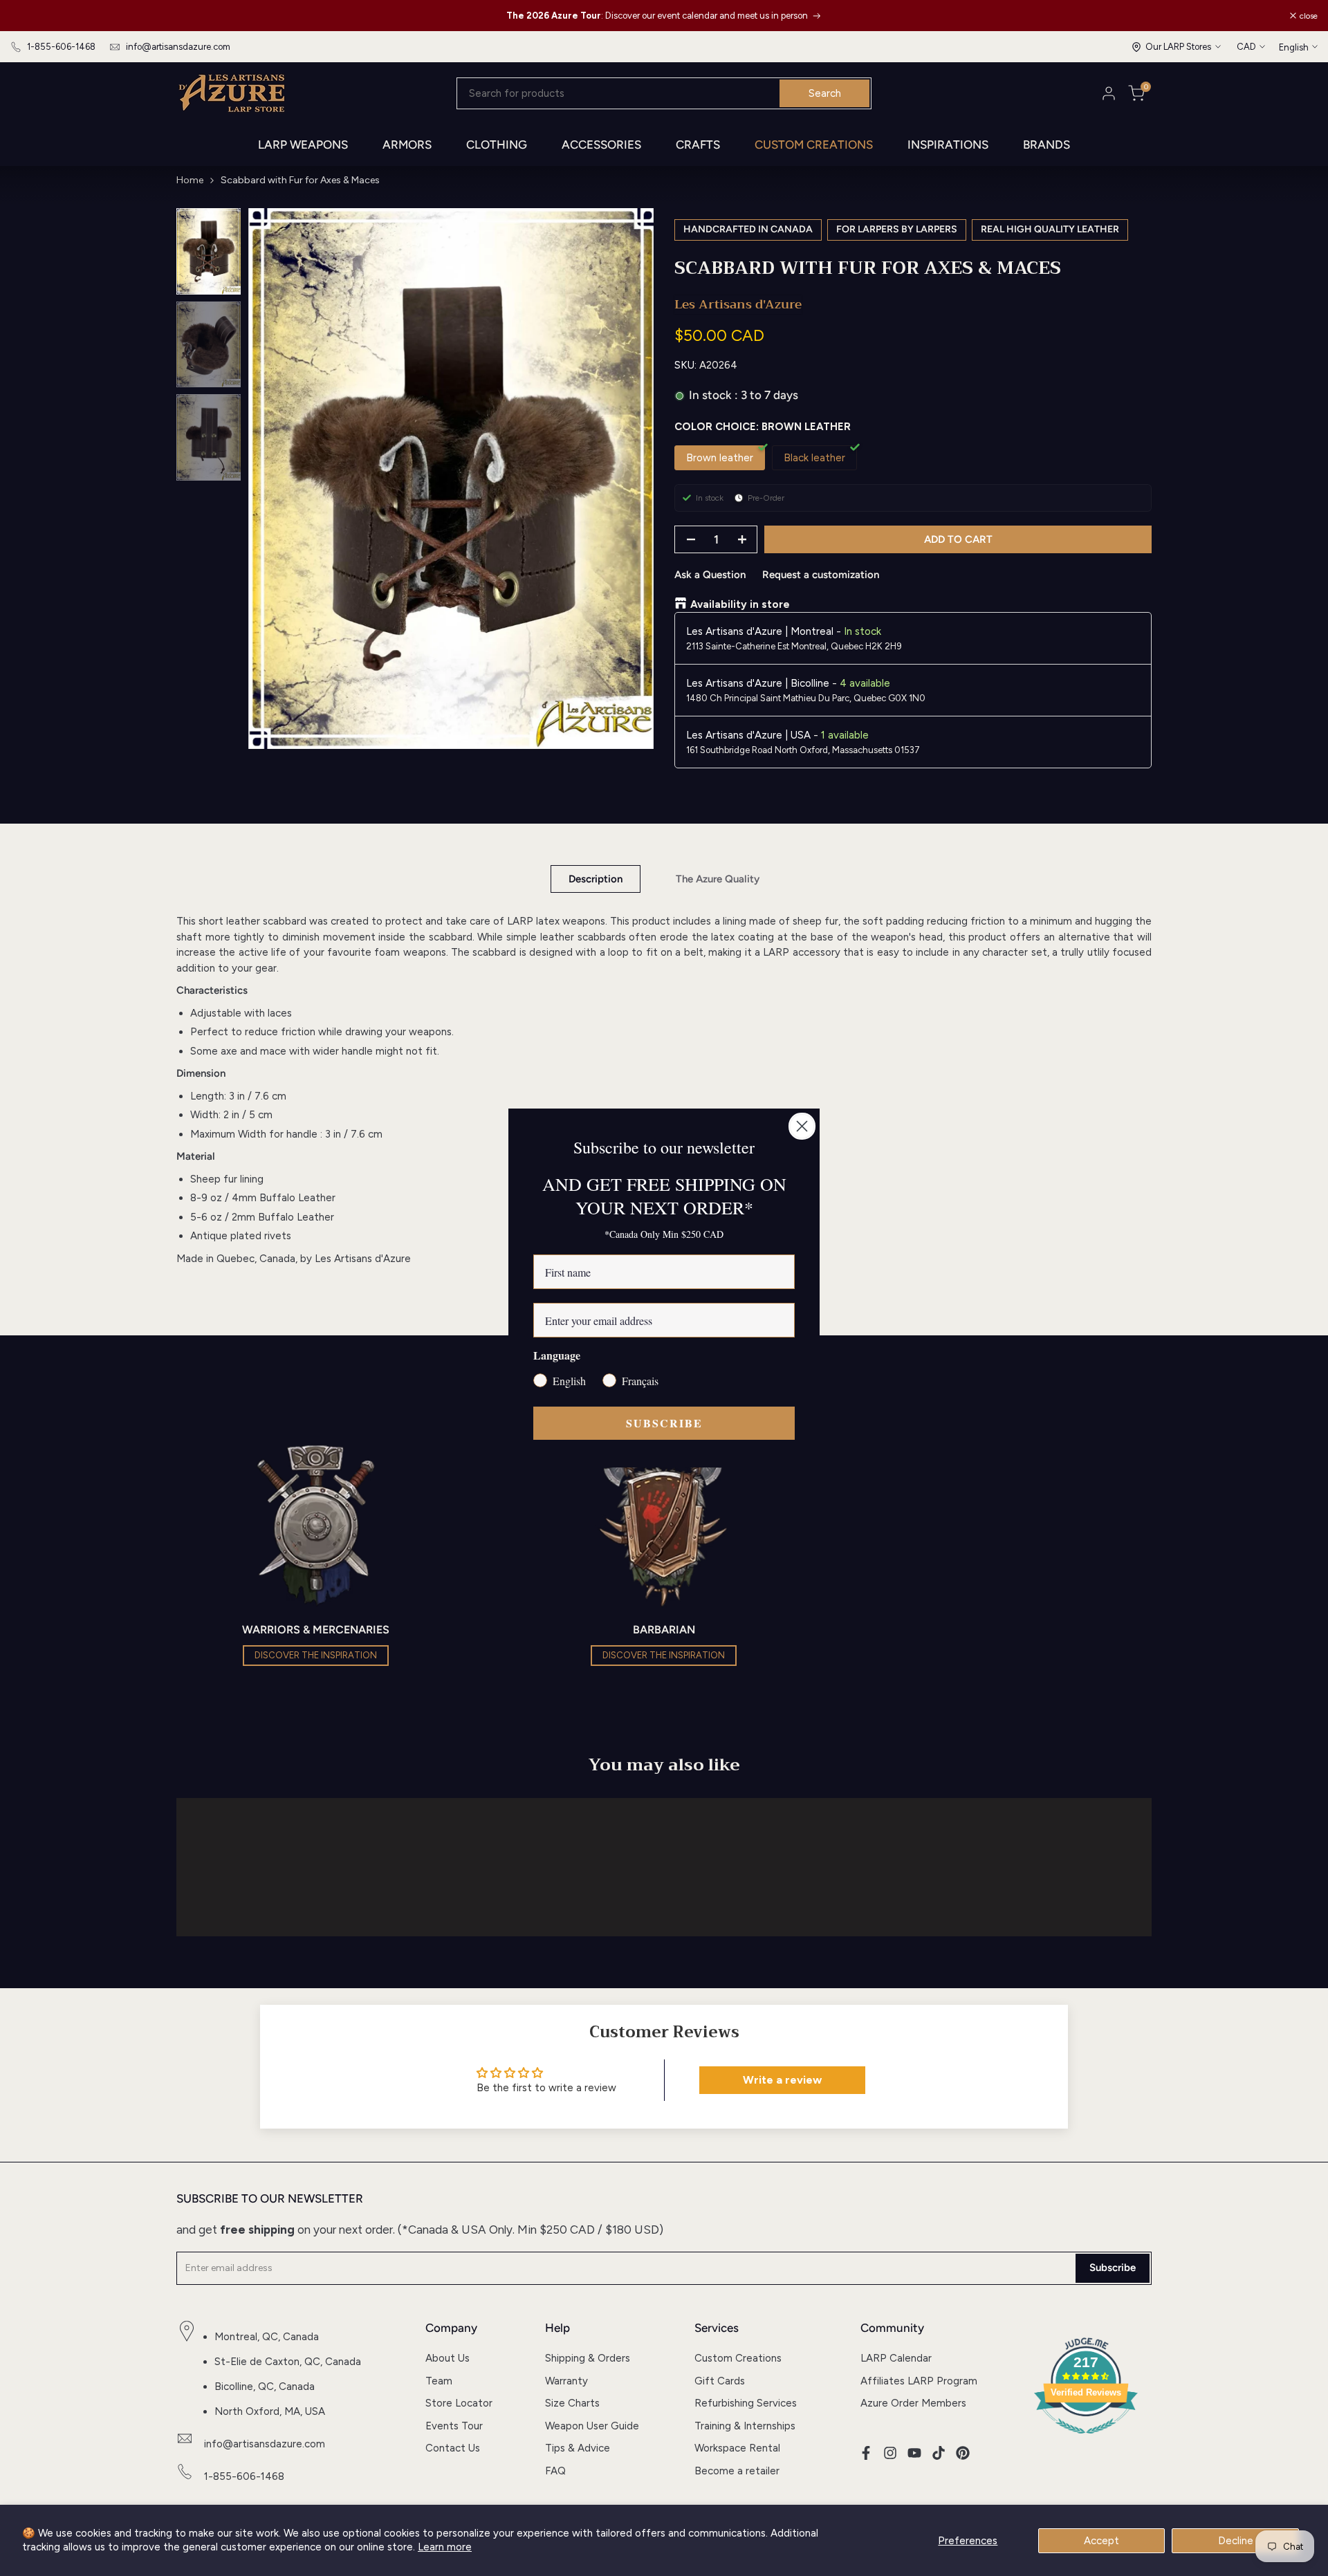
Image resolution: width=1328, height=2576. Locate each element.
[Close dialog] (802, 1126)
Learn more (445, 2547)
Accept (1101, 2541)
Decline (1236, 2541)
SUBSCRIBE (664, 1423)
